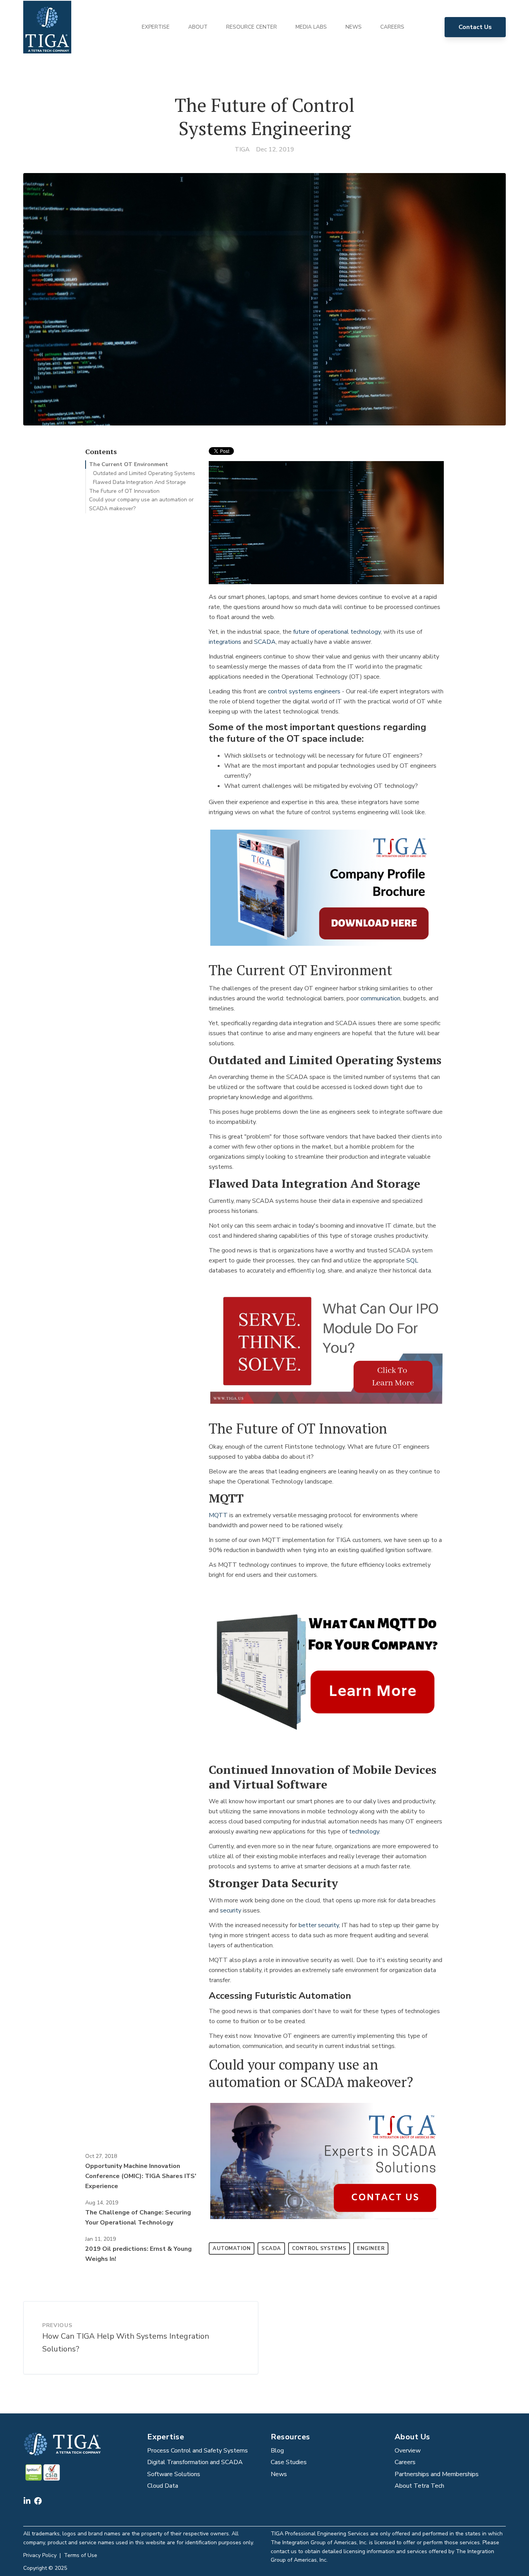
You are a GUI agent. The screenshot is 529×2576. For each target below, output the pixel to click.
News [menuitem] (279, 2474)
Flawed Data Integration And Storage (139, 482)
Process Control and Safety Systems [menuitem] (198, 2451)
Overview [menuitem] (408, 2451)
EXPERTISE (156, 27)
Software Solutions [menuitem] (174, 2474)
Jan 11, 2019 (100, 2239)
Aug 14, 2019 (102, 2203)
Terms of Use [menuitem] (81, 2555)
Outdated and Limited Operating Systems (144, 473)
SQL (412, 1261)
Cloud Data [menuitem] (163, 2486)
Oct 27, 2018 (101, 2156)
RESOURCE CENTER (252, 27)
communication (380, 998)
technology (364, 1832)
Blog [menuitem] (277, 2451)
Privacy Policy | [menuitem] (44, 2555)
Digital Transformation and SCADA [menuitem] (195, 2462)
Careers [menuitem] (405, 2462)
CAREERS (392, 27)
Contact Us (475, 27)
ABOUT (198, 27)
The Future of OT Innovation (124, 491)
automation (232, 2248)
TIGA (242, 149)
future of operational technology (336, 632)
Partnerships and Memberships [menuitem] (437, 2474)
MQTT (218, 1515)
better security (319, 1925)
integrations (225, 642)
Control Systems (319, 2248)
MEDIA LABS (311, 27)
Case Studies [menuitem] (289, 2462)
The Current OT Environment (129, 464)
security (231, 1911)
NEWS (354, 27)
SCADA (265, 642)
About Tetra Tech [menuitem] (419, 2486)
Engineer (371, 2248)
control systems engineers (304, 691)
